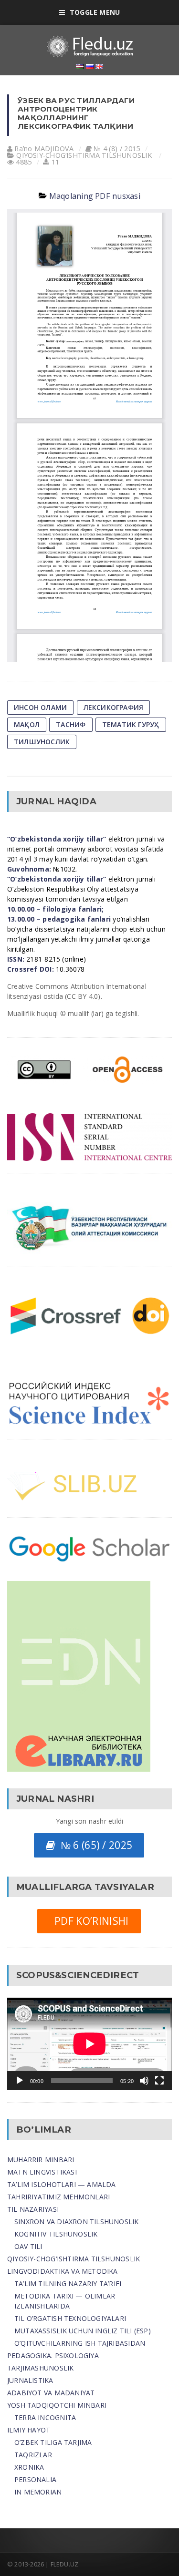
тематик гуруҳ (131, 724)
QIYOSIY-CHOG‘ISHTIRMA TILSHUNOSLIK (84, 155)
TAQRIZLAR (33, 2455)
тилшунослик (42, 742)
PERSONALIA (35, 2479)
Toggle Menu (95, 12)
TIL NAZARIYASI (33, 2209)
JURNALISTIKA (30, 2380)
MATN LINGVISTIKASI (42, 2172)
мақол (27, 724)
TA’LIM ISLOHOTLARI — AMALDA (62, 2184)
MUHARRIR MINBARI (41, 2160)
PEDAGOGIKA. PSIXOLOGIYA (53, 2355)
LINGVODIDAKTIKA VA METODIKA (63, 2271)
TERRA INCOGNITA (45, 2417)
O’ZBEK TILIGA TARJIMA (53, 2442)
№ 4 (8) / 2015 (117, 149)
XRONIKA (29, 2467)
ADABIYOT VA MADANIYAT (51, 2393)
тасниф (71, 724)
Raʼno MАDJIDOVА (44, 149)
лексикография (114, 707)
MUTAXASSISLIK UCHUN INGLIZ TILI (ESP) (83, 2331)
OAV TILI (28, 2246)
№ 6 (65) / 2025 (94, 1845)
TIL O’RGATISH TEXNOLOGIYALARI (70, 2318)
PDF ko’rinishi (89, 1921)
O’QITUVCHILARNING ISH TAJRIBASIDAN (80, 2343)
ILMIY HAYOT (29, 2430)
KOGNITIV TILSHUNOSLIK (56, 2234)
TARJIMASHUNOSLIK (40, 2368)
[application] (89, 2044)
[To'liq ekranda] (159, 2081)
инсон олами (40, 707)
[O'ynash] (20, 2081)
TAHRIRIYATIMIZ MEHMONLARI (58, 2197)
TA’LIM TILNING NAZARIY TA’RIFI (68, 2284)
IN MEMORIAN (38, 2492)
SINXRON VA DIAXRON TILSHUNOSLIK (77, 2222)
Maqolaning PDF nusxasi (95, 196)
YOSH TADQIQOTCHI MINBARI (57, 2405)
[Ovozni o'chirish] (144, 2081)
